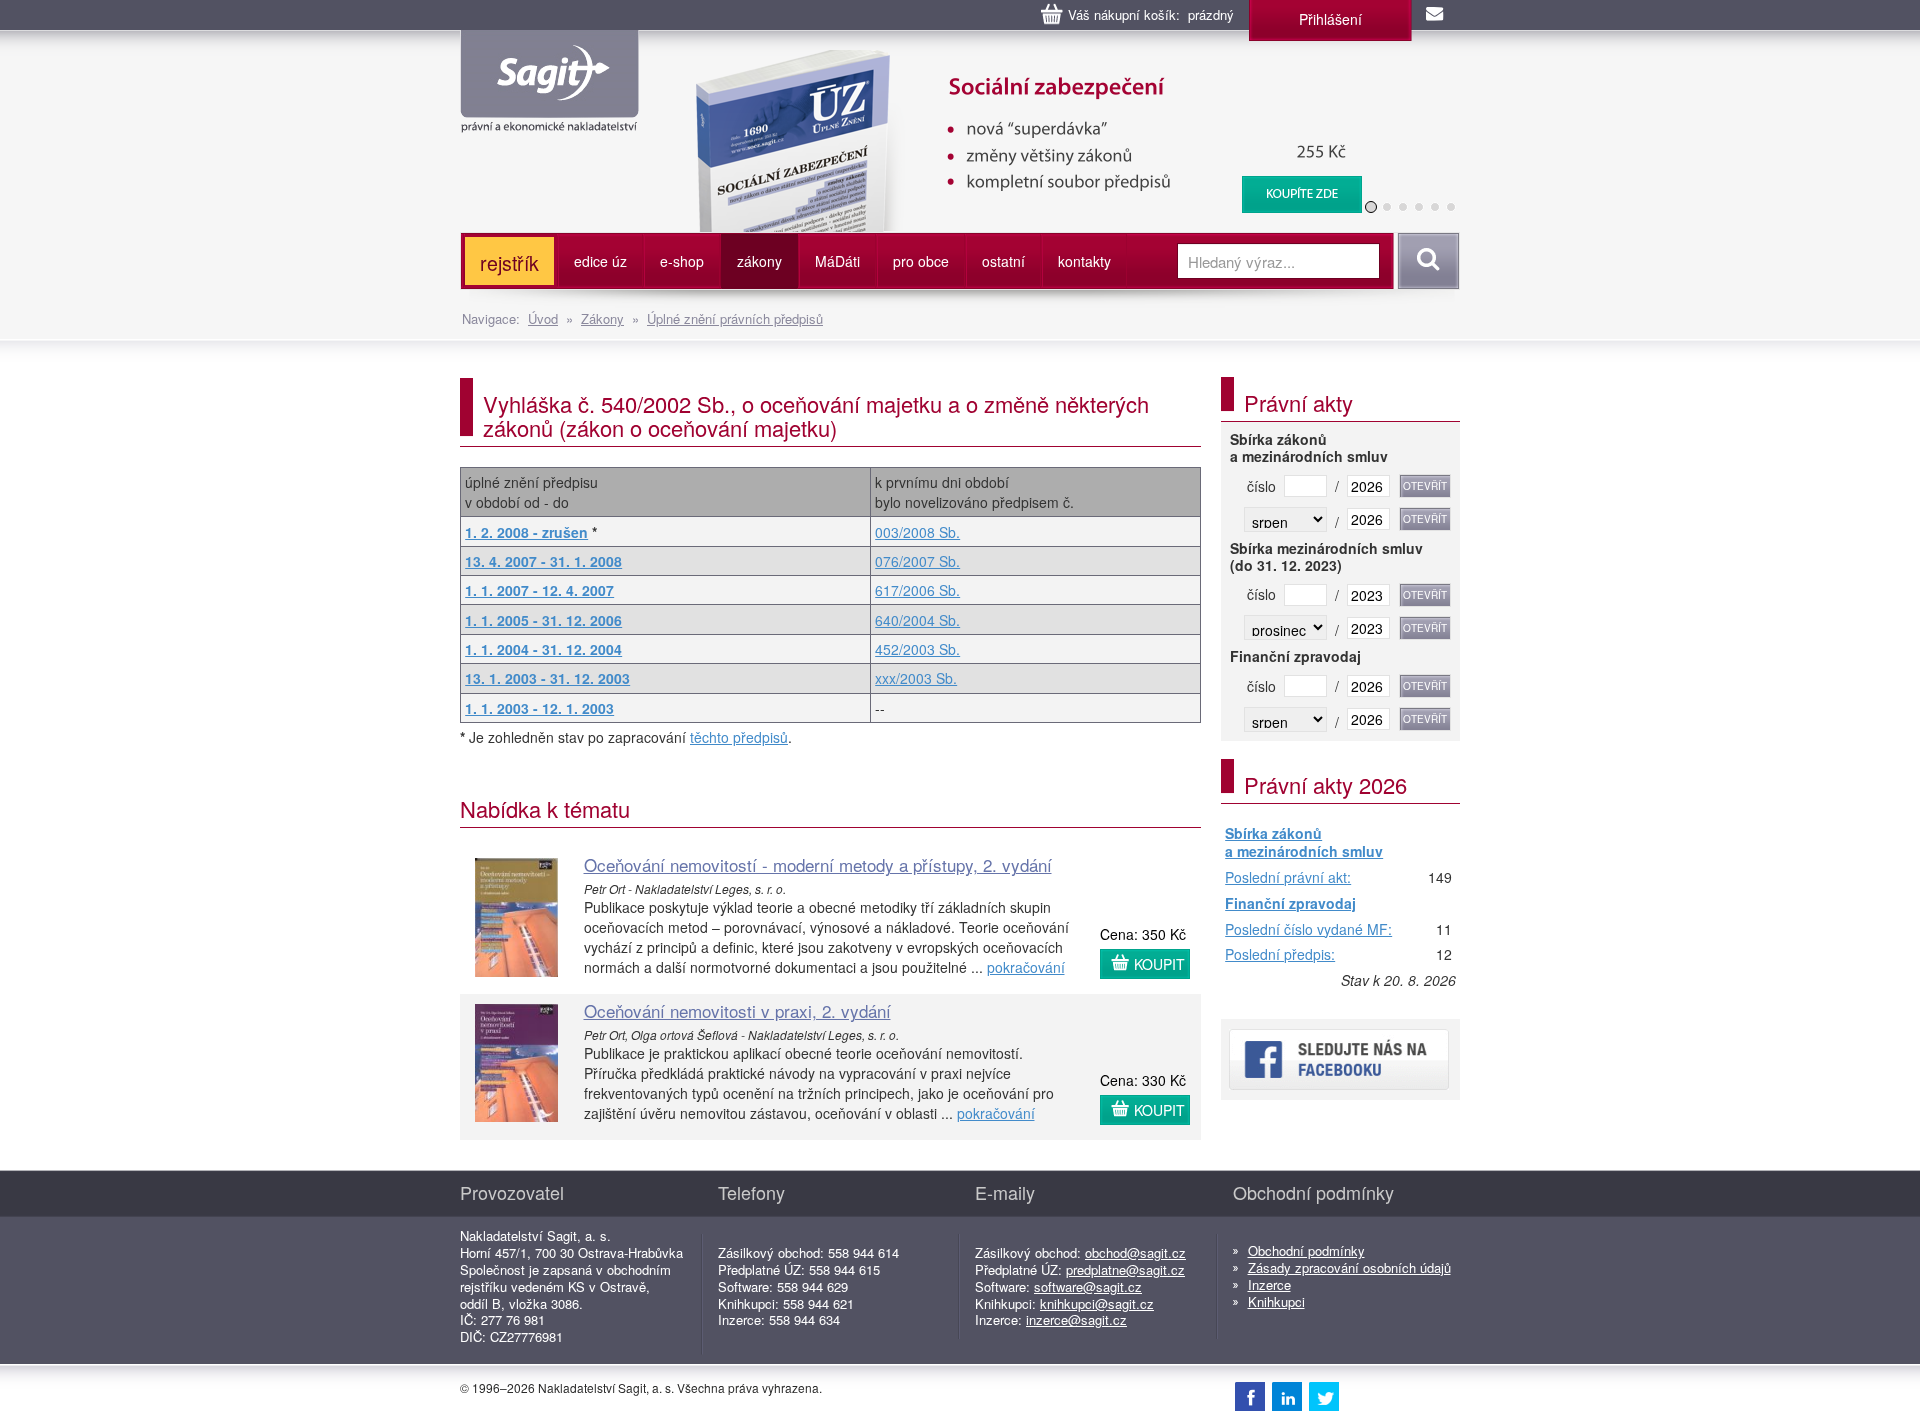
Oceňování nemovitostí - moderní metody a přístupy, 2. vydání (818, 864)
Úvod (543, 318)
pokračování (1026, 967)
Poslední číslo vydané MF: (1308, 930)
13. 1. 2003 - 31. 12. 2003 (547, 678)
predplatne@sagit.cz (1125, 1269)
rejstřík (509, 262)
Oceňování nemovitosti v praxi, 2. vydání (737, 1010)
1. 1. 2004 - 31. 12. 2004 (543, 649)
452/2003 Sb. (917, 649)
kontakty (1084, 261)
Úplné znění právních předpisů (735, 318)
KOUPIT (1159, 964)
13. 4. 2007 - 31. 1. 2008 (543, 561)
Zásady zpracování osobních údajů (1349, 1267)
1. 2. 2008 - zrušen (526, 532)
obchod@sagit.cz (1135, 1252)
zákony (759, 261)
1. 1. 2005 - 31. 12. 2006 (543, 620)
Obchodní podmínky (1306, 1250)
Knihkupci (1276, 1301)
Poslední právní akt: (1288, 878)
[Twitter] (1324, 1396)
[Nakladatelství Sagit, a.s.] (549, 116)
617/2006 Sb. (917, 590)
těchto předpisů (739, 737)
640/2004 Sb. (917, 620)
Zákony (602, 318)
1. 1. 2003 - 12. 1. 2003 (539, 708)
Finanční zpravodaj (1290, 904)
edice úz (600, 261)
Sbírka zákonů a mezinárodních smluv (1304, 842)
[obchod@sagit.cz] (1436, 15)
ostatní (1003, 261)
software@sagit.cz (1088, 1286)
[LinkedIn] (1287, 1396)
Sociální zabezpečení (885, 60)
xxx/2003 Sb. (916, 678)
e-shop (682, 261)
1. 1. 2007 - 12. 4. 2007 (539, 590)
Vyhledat (1425, 261)
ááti (837, 261)
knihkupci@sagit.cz (1097, 1303)
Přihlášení (1330, 19)
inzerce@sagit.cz (1076, 1319)
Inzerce (1269, 1284)
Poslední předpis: (1280, 955)
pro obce (921, 261)
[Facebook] (1250, 1396)
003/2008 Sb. (917, 532)
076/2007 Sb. (917, 561)
